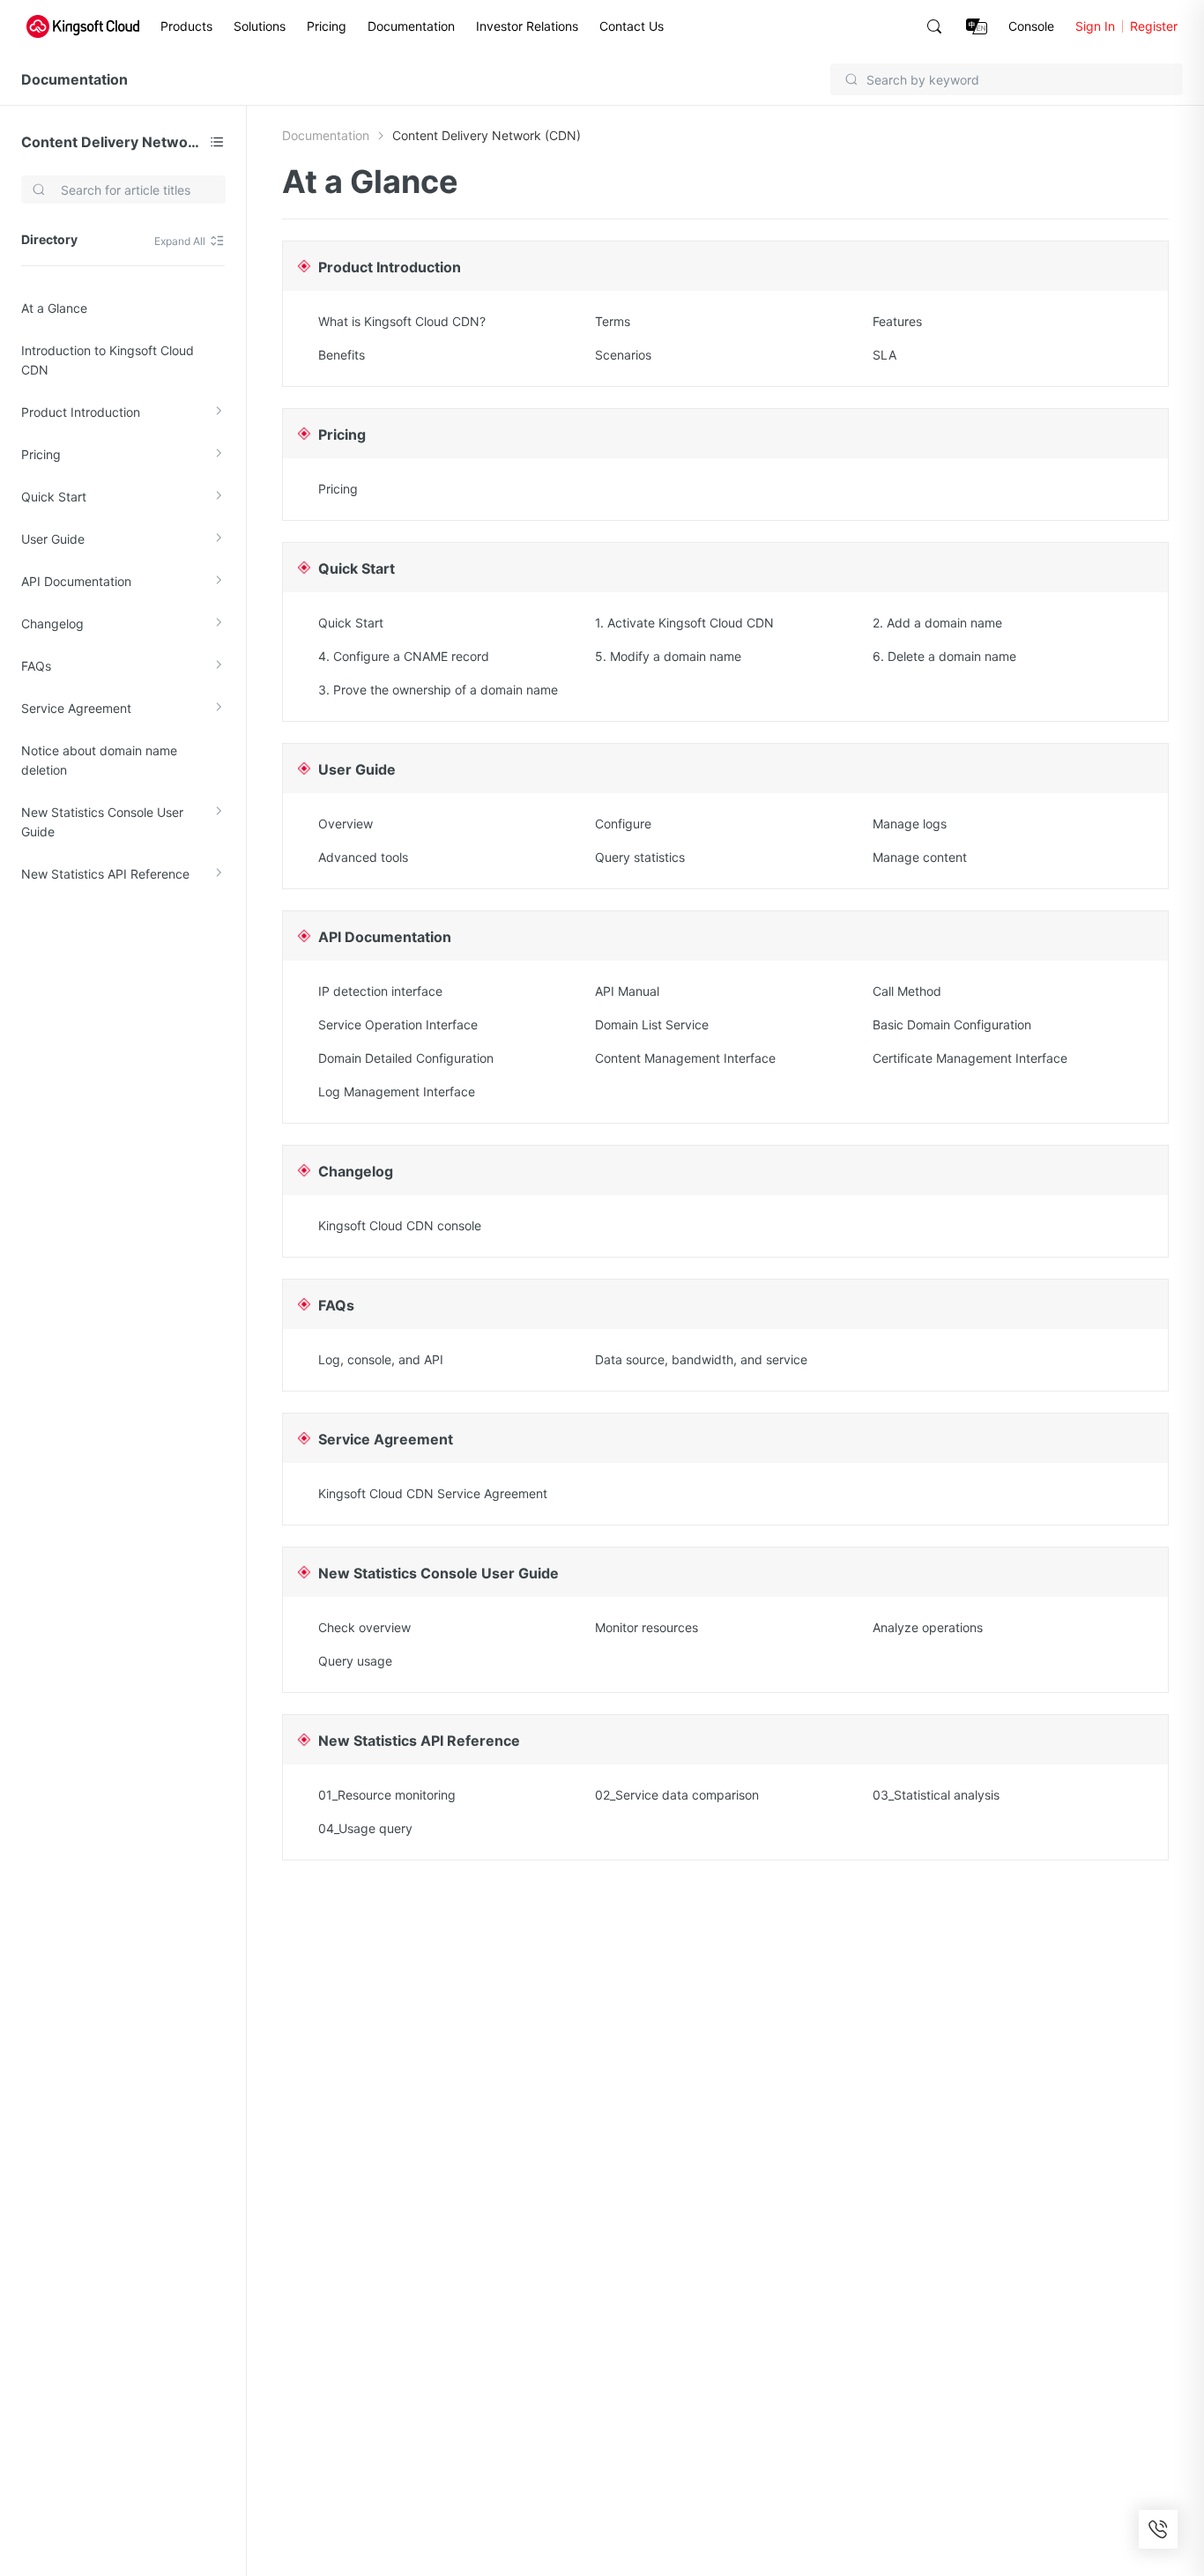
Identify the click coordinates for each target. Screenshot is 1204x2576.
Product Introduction (81, 412)
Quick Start (54, 497)
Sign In (1095, 26)
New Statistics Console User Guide (102, 822)
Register (1154, 26)
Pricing (327, 26)
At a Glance (54, 308)
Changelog (52, 624)
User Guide (53, 539)
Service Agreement (76, 708)
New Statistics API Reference (105, 874)
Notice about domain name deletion (99, 760)
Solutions (260, 26)
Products (186, 26)
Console (1031, 26)
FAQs (36, 666)
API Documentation (76, 581)
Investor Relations (527, 26)
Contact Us (632, 26)
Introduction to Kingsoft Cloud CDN (108, 360)
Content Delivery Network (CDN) (112, 142)
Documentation (411, 26)
